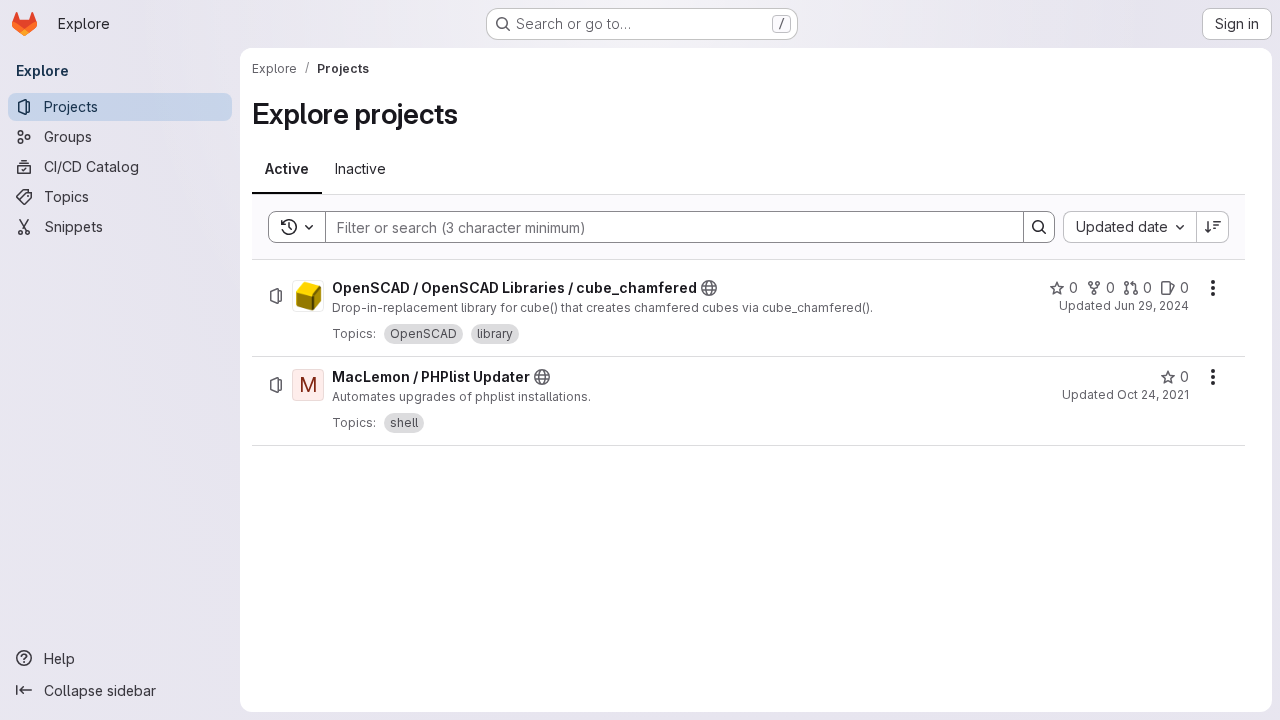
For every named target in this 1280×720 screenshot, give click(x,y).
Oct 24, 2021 (1153, 394)
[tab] (287, 169)
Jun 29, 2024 (1151, 305)
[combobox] (1129, 227)
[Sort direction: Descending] (1213, 227)
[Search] (1039, 227)
